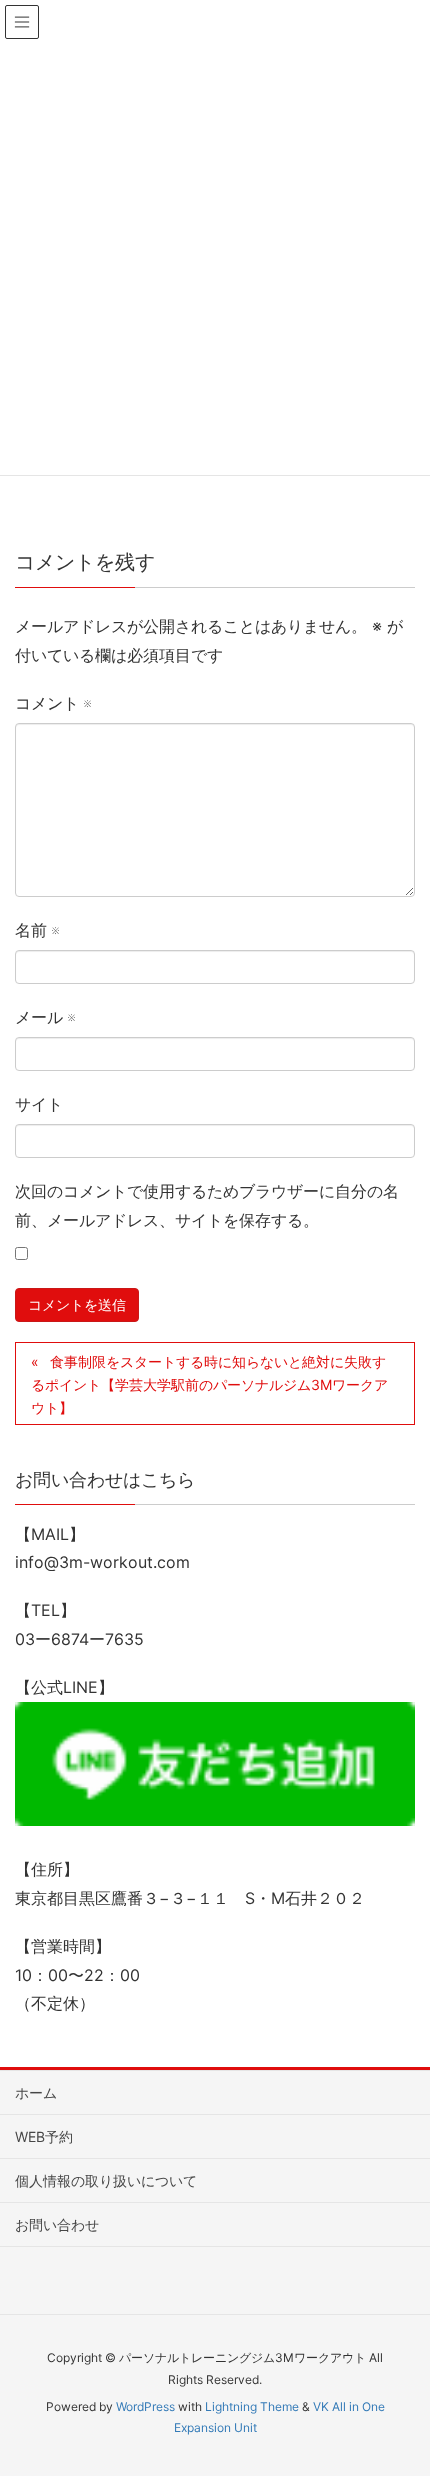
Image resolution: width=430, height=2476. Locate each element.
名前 (37, 930)
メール (45, 1017)
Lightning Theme (252, 2406)
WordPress (145, 2406)
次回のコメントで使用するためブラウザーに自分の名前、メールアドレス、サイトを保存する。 (207, 1205)
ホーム (36, 2092)
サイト (39, 1104)
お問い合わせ (57, 2224)
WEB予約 (44, 2136)
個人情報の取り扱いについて (106, 2180)
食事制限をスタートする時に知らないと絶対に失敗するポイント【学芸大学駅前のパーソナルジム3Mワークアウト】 (209, 1384)
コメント (53, 703)
